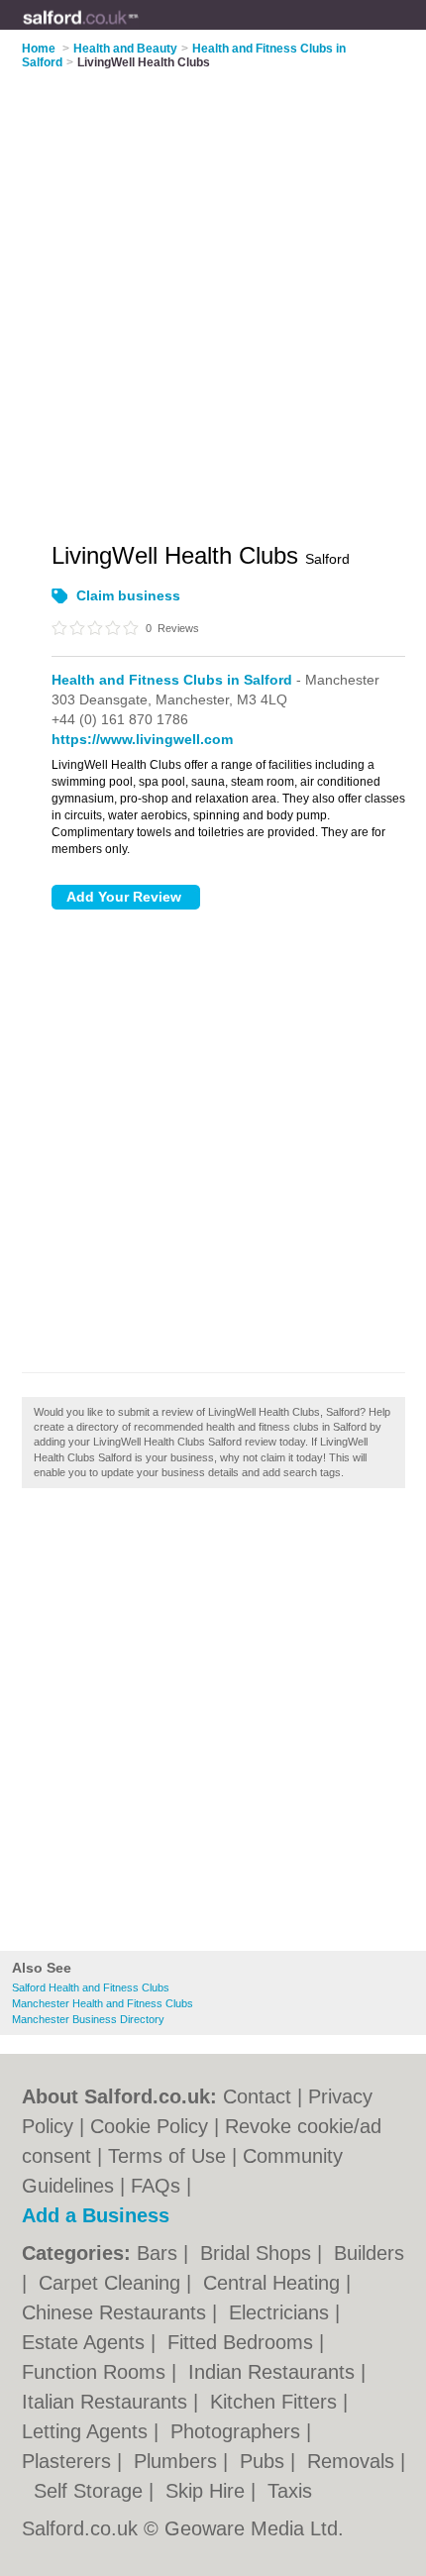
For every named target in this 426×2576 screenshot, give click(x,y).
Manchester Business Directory (88, 2019)
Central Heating (274, 2283)
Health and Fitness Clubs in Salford (172, 680)
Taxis (290, 2491)
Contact (257, 2096)
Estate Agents (86, 2342)
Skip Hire (208, 2491)
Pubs (265, 2461)
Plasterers (69, 2461)
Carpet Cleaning (112, 2283)
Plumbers (178, 2461)
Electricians (282, 2312)
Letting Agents (88, 2431)
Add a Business (96, 2215)
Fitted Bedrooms (243, 2342)
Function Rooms (97, 2372)
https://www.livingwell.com (142, 739)
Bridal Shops (259, 2253)
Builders (369, 2253)
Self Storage (91, 2491)
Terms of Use (167, 2156)
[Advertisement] (213, 1725)
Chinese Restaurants (117, 2312)
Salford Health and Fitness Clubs (91, 1987)
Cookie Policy (149, 2126)
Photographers (238, 2431)
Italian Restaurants (107, 2402)
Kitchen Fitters (276, 2402)
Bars (160, 2253)
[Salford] (139, 31)
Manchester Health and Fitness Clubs (103, 2003)
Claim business (128, 595)
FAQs (156, 2186)
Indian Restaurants (274, 2372)
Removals (354, 2461)
